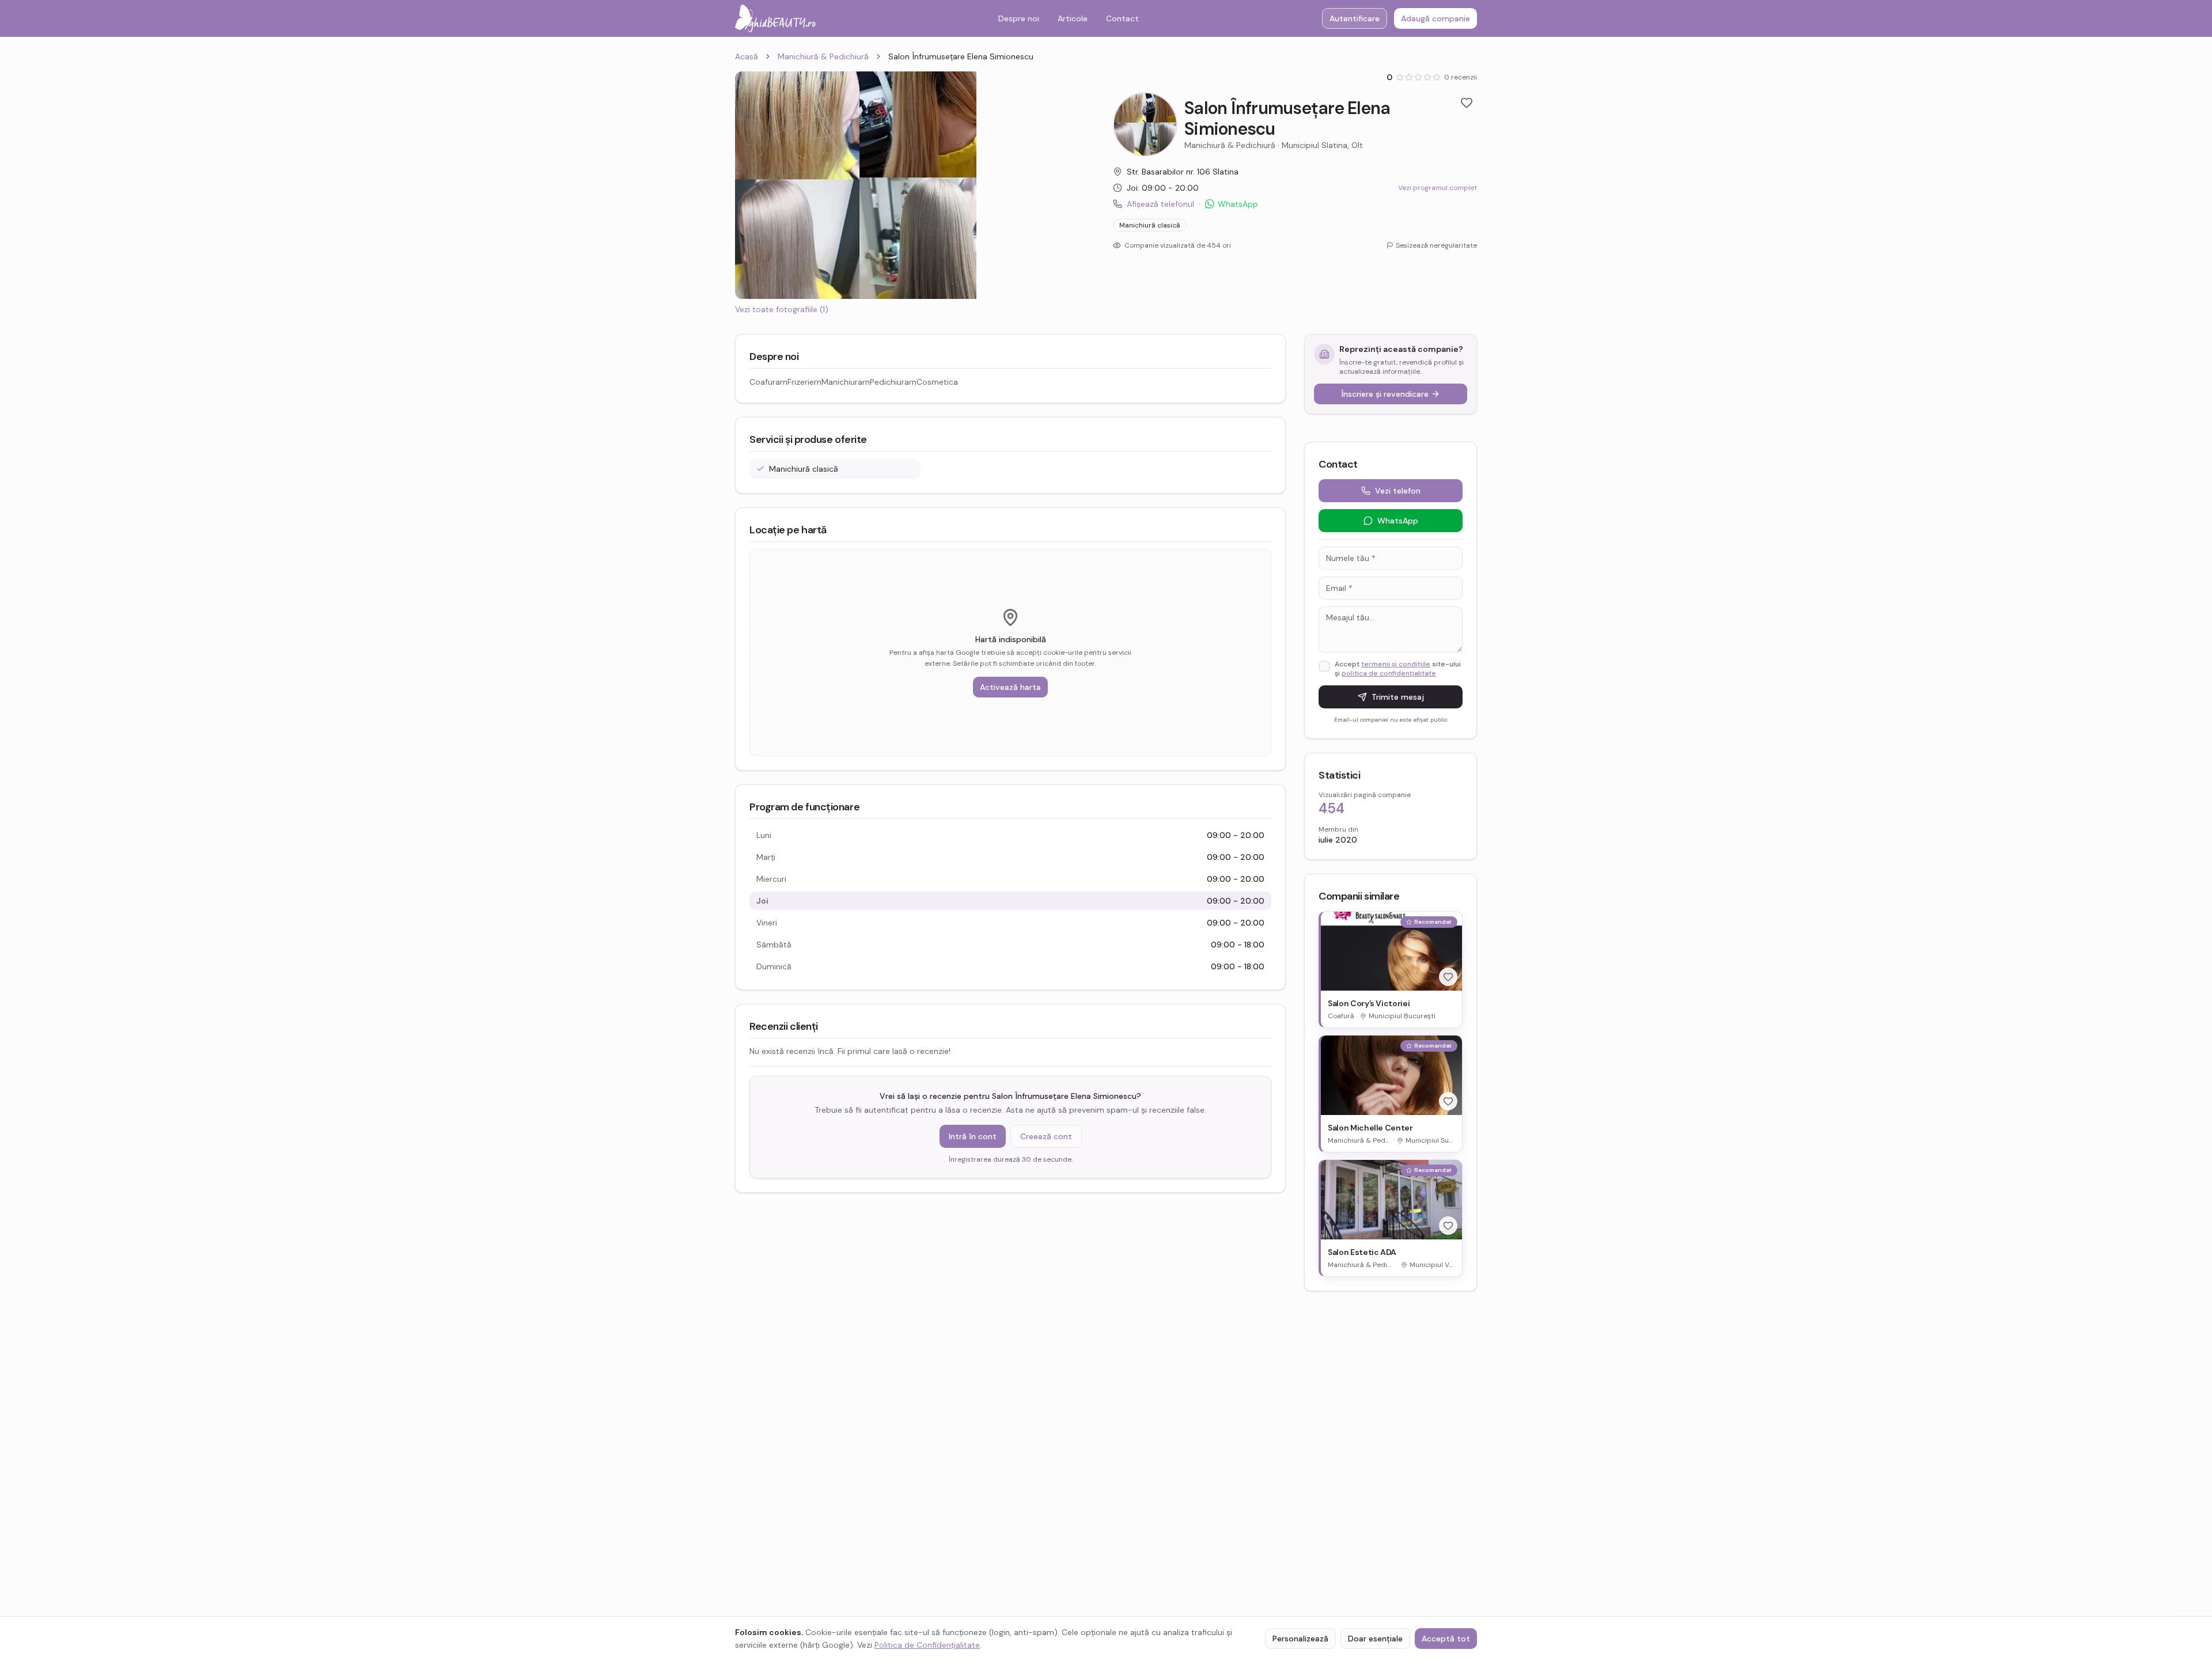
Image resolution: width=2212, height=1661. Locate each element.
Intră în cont (973, 1136)
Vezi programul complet (1438, 188)
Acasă (747, 56)
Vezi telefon (1398, 491)
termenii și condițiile (1396, 664)
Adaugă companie (1435, 18)
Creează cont (1046, 1136)
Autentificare (1355, 18)
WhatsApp (1238, 204)
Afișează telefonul (1160, 204)
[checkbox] (1324, 666)
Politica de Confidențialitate (927, 1645)
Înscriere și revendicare (1385, 394)
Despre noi (1019, 18)
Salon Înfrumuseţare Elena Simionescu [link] (961, 56)
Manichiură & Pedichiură (823, 56)
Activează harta (1010, 687)
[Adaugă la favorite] (1467, 103)
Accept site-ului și (1398, 669)
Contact (1122, 18)
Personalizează (1300, 1639)
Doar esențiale (1375, 1639)
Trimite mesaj (1398, 697)
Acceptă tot (1446, 1639)
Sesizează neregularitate (1436, 245)
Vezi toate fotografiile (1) (782, 309)
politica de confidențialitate (1389, 673)
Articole (1073, 18)
